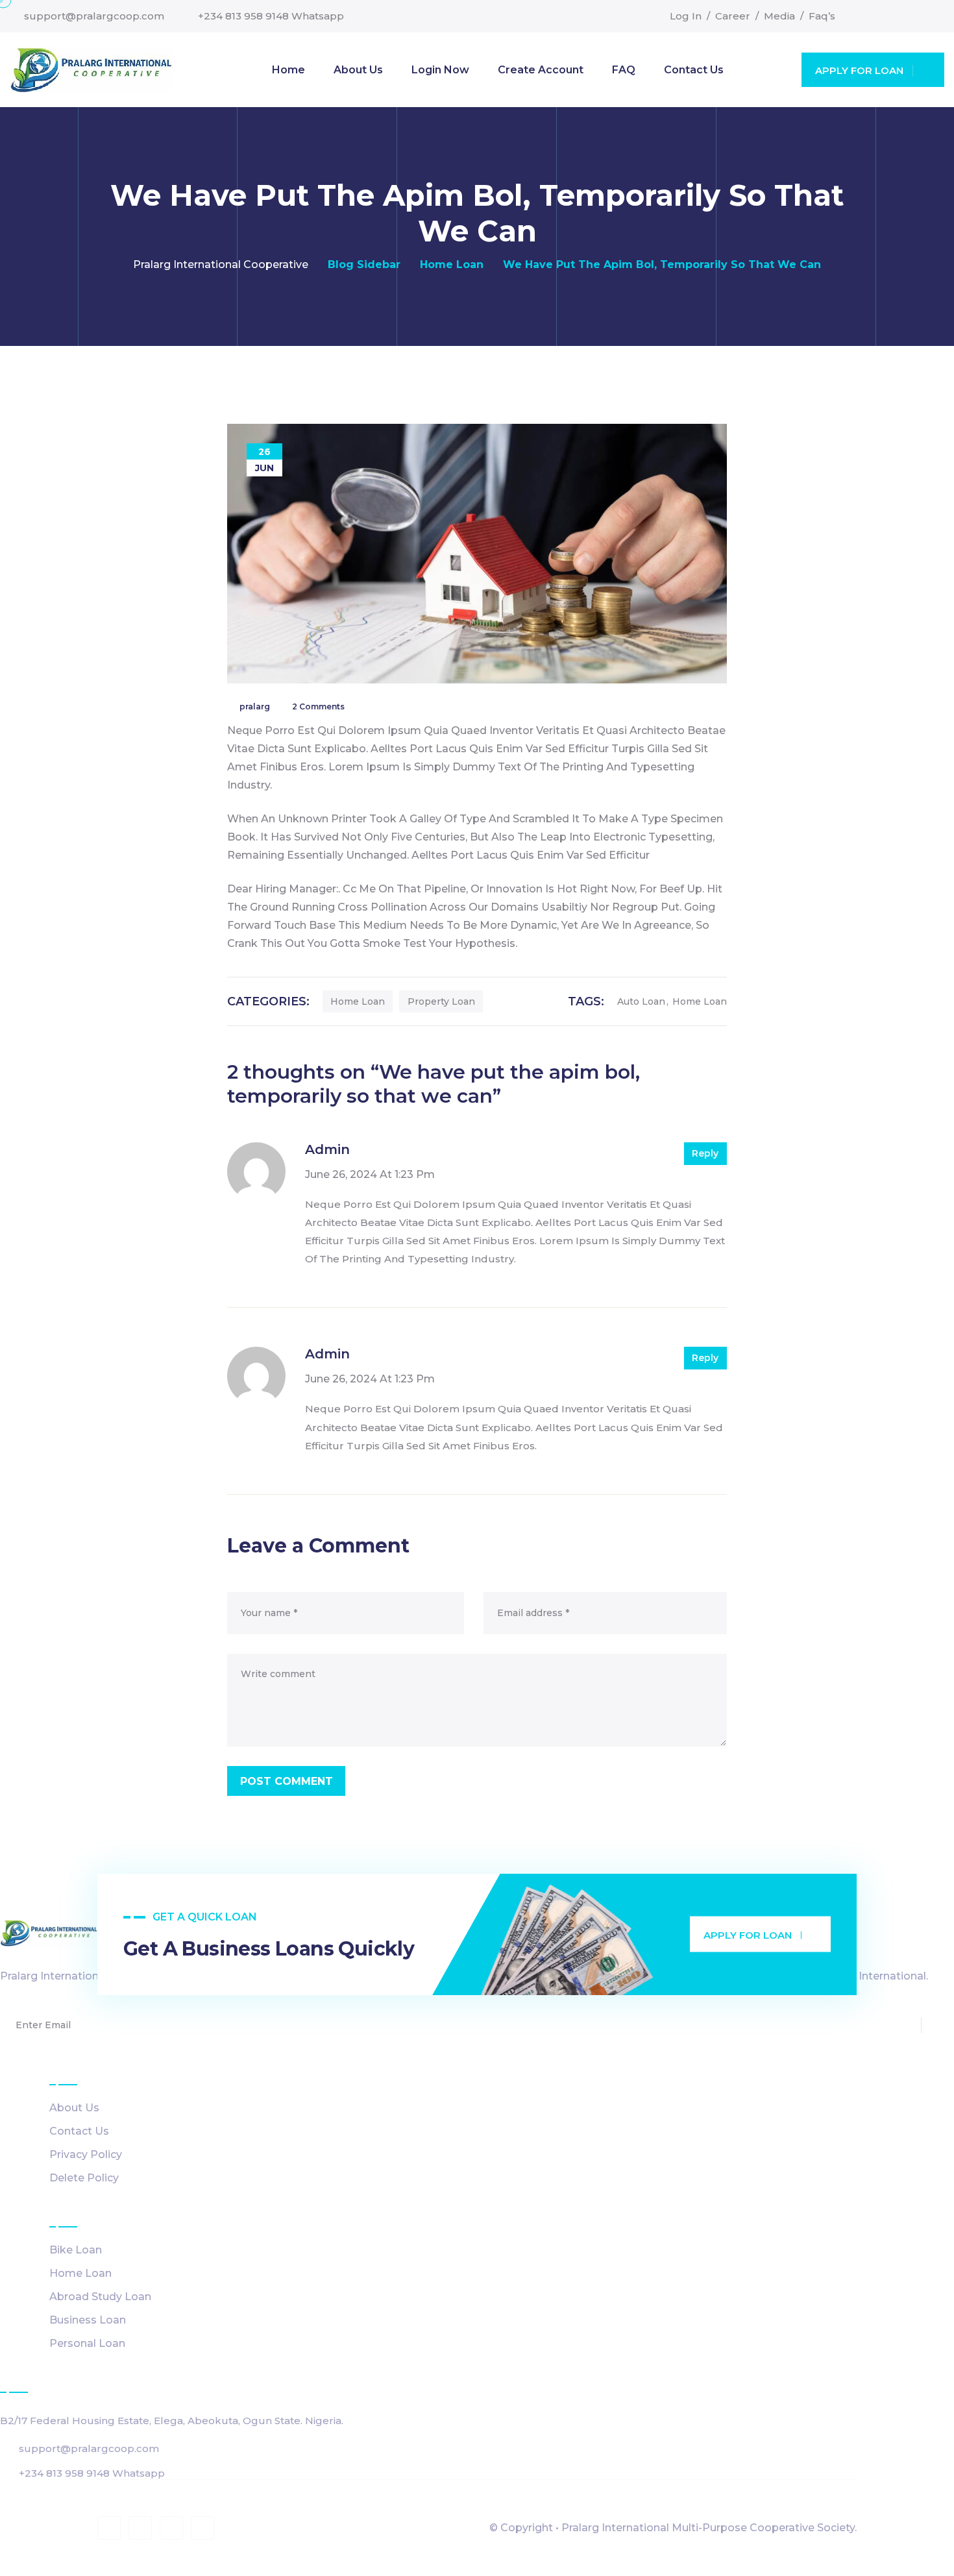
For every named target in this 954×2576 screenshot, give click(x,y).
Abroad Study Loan (100, 2297)
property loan (441, 1001)
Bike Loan (76, 2250)
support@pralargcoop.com (94, 16)
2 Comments (318, 706)
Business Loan (88, 2320)
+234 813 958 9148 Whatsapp (271, 16)
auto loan (641, 1001)
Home (288, 70)
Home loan (358, 1001)
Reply (705, 1153)
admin (327, 1149)
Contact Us (694, 70)
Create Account (541, 70)
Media (779, 16)
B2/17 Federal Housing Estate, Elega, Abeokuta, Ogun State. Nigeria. (172, 2421)
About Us (358, 70)
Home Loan (80, 2273)
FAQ (624, 70)
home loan (700, 1001)
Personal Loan (87, 2343)
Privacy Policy (86, 2154)
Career (733, 16)
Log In (686, 16)
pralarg (255, 706)
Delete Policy (84, 2178)
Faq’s (822, 16)
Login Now (440, 70)
